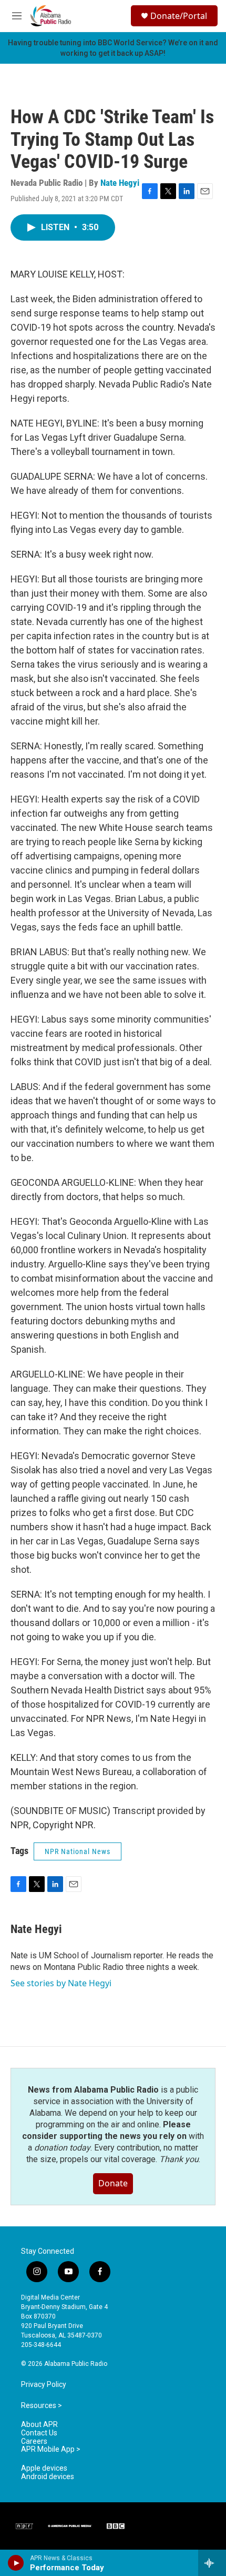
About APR (39, 2425)
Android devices (48, 2477)
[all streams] (212, 2563)
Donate (113, 2183)
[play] (16, 2563)
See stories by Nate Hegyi (61, 1983)
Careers (34, 2441)
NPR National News (78, 1851)
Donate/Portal (179, 16)
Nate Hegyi (120, 183)
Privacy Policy (44, 2385)
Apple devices (44, 2468)
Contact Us (39, 2433)
